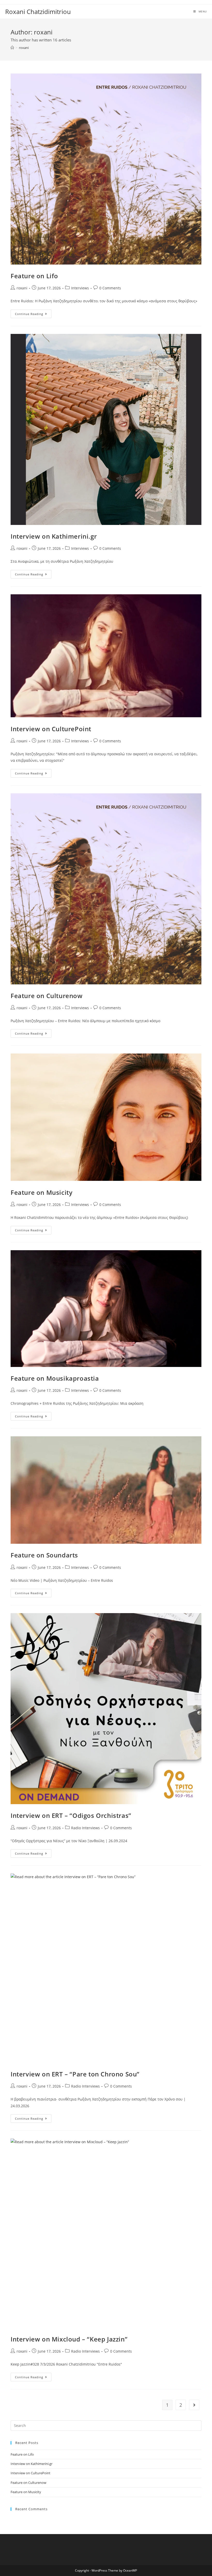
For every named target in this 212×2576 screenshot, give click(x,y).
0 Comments (110, 288)
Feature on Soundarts (44, 1555)
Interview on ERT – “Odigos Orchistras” (71, 1815)
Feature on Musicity (41, 1192)
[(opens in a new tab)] (106, 169)
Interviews (80, 288)
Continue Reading (33, 315)
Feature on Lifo (34, 276)
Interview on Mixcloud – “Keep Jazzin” (69, 2339)
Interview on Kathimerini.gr (54, 536)
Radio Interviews (85, 1828)
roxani (24, 48)
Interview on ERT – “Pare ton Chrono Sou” (75, 2074)
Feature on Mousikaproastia (55, 1378)
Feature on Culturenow (47, 996)
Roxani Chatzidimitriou (38, 12)
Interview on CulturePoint (51, 729)
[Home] (12, 48)
